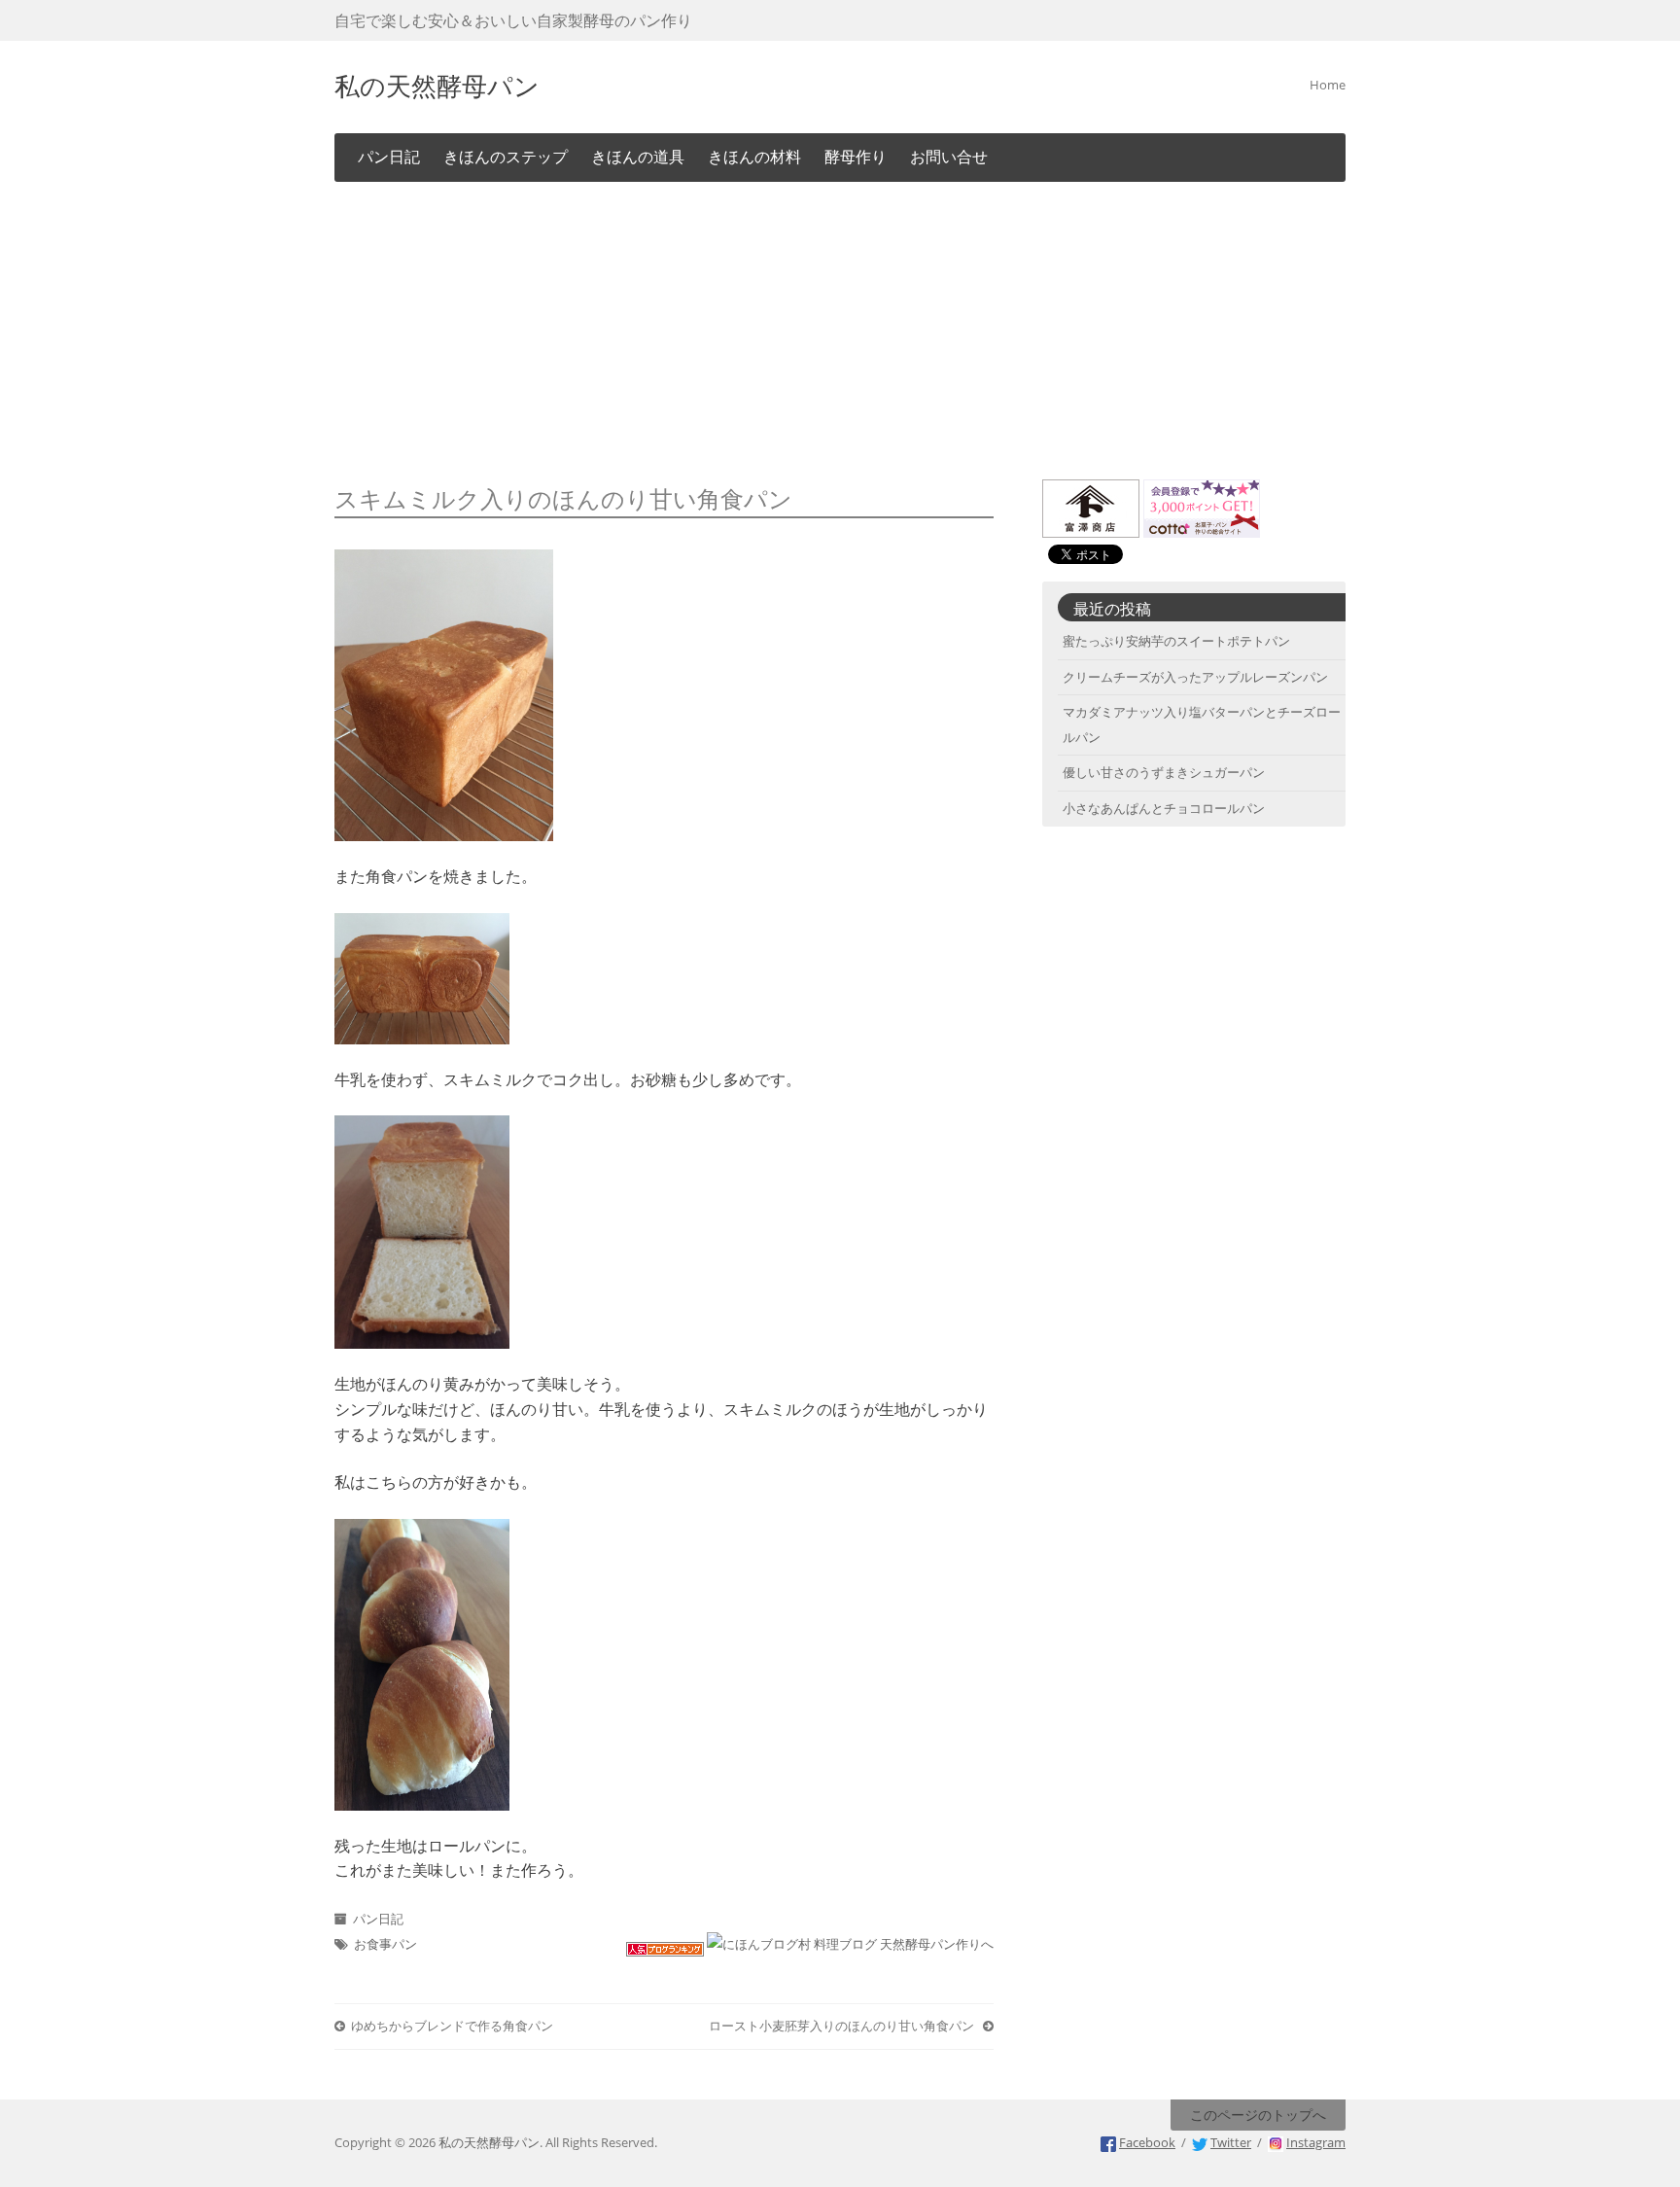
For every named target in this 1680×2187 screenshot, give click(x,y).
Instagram (1316, 2142)
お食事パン (385, 1944)
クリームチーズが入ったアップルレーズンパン (1195, 677)
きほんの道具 (638, 157)
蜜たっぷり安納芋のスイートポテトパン (1176, 641)
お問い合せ (949, 157)
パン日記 (389, 157)
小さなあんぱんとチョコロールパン (1164, 808)
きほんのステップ (506, 157)
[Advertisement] (840, 334)
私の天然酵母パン (437, 84)
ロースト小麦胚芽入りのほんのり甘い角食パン (843, 2026)
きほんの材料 (754, 157)
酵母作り (856, 157)
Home (1328, 85)
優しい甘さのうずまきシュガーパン (1164, 772)
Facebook (1147, 2142)
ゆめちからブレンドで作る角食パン (452, 2026)
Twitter (1231, 2142)
